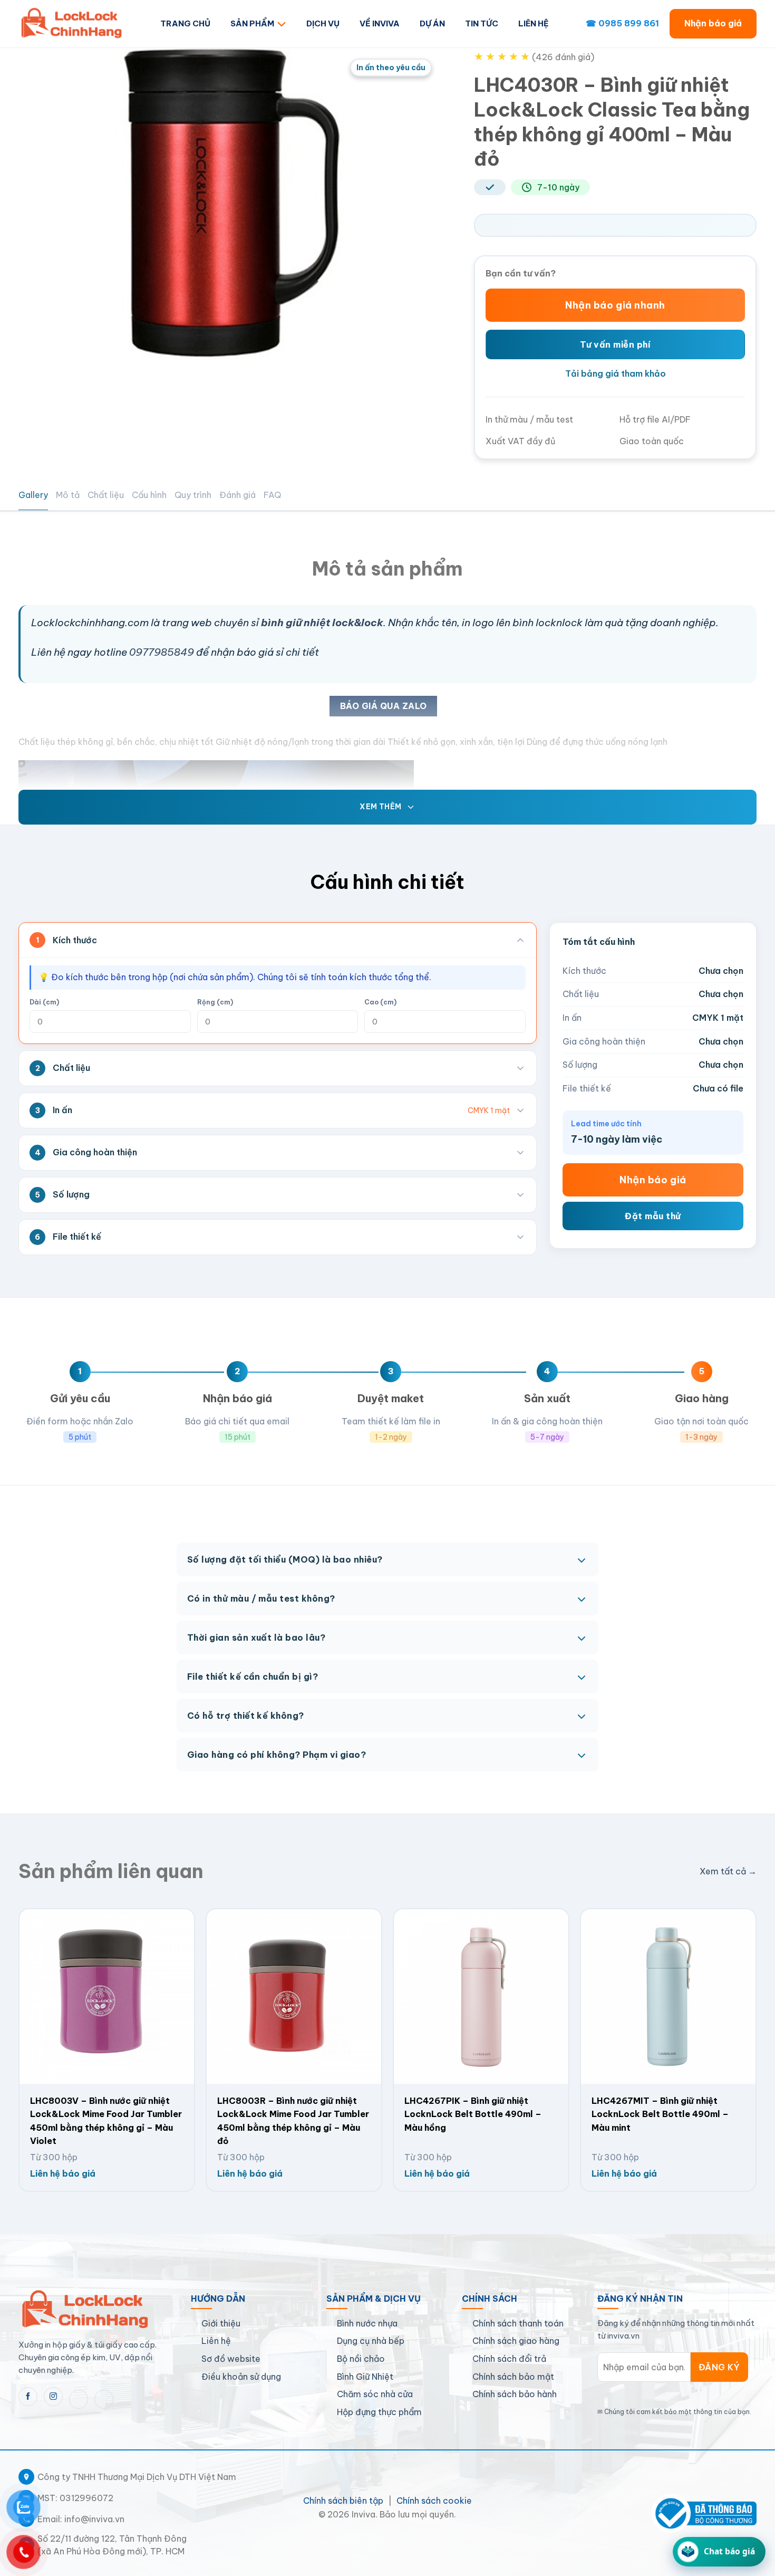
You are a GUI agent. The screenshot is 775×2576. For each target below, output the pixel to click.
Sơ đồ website (231, 2359)
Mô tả (68, 495)
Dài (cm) (44, 1002)
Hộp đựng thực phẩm (379, 2412)
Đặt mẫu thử (653, 1216)
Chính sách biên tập (343, 2501)
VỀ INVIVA (380, 23)
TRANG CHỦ (185, 23)
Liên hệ (216, 2341)
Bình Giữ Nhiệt (365, 2377)
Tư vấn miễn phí (615, 344)
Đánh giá (238, 495)
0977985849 (162, 652)
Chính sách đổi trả (509, 2359)
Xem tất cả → (728, 1871)
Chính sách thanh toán (518, 2323)
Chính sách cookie (434, 2501)
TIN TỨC (482, 23)
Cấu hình (149, 495)
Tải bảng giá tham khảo (616, 374)
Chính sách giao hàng (516, 2341)
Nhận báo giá (713, 23)
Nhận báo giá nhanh (615, 305)
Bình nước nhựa (367, 2323)
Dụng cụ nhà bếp (371, 2341)
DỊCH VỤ (323, 23)
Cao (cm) (380, 1002)
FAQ (272, 495)
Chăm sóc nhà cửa (375, 2394)
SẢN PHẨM (252, 23)
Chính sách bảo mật (513, 2377)
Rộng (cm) (215, 1002)
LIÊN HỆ (534, 23)
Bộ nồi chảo (361, 2359)
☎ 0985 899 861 (622, 23)
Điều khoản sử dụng (241, 2377)
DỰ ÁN (432, 23)
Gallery (33, 495)
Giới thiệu (221, 2323)
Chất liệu (106, 495)
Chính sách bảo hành (515, 2394)
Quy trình (193, 495)
